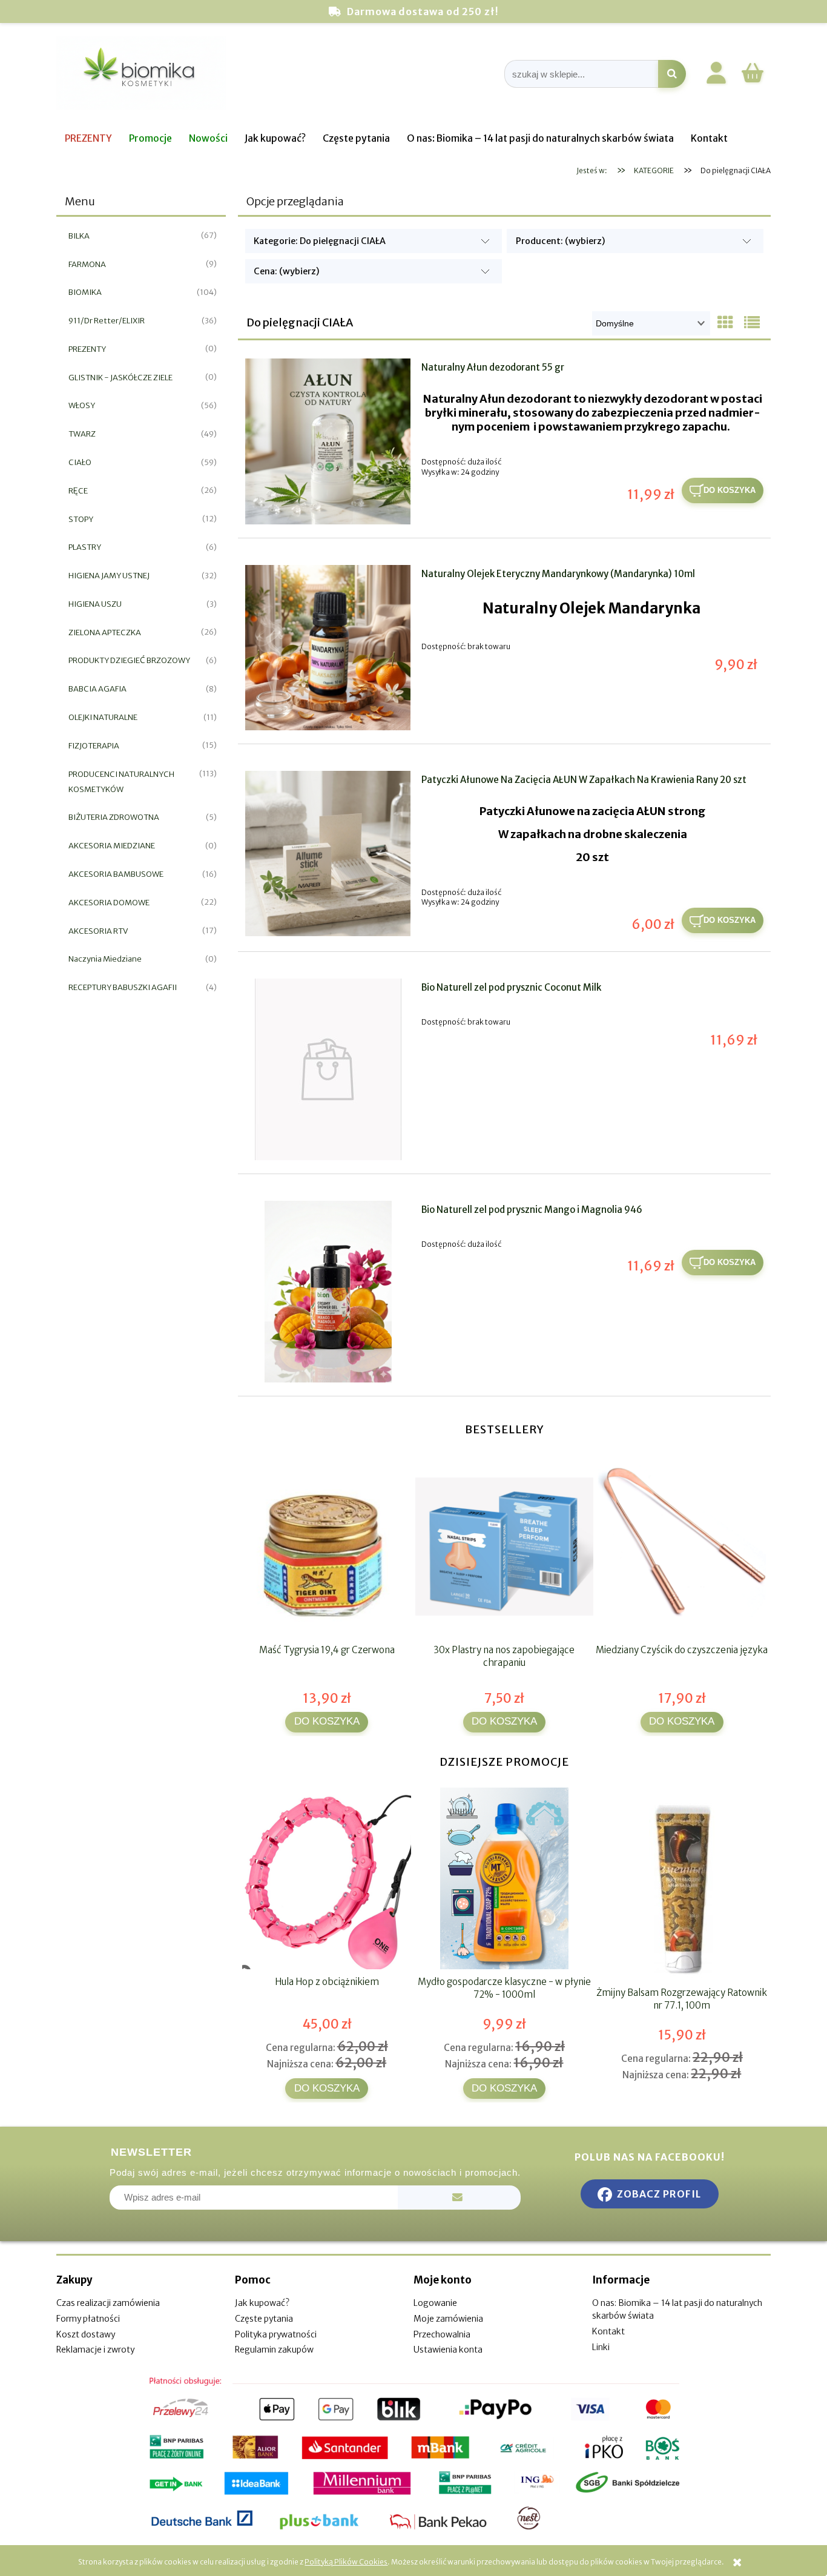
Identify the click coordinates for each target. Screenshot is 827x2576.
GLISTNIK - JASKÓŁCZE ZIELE (120, 378)
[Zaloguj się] (716, 75)
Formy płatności (88, 2319)
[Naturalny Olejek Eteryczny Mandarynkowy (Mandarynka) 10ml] (328, 648)
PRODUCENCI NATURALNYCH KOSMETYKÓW (121, 782)
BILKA (79, 236)
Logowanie (435, 2303)
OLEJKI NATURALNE (103, 717)
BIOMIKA (85, 292)
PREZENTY (87, 349)
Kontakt (608, 2331)
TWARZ (82, 434)
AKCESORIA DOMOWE (109, 903)
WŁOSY (82, 405)
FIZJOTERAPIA (94, 746)
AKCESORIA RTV (98, 931)
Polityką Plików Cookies (346, 2562)
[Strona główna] (141, 74)
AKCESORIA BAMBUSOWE (116, 874)
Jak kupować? (262, 2303)
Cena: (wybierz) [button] (287, 271)
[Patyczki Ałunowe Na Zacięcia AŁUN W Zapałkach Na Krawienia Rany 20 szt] (328, 854)
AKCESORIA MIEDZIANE (112, 846)
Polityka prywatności (276, 2334)
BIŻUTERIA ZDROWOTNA (114, 817)
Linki (601, 2347)
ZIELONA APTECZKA (105, 632)
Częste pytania (264, 2319)
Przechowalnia (442, 2334)
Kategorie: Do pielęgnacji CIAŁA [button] (320, 241)
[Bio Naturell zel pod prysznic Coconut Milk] (328, 1069)
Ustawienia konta (448, 2350)
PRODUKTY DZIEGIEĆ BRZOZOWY (129, 660)
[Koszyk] (753, 81)
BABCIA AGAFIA (97, 689)
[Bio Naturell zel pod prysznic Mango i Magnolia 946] (328, 1292)
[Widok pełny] (752, 323)
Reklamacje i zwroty (95, 2350)
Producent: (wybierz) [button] (561, 241)
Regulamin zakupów (274, 2350)
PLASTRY (85, 547)
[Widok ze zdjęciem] (725, 323)
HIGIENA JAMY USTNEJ (109, 576)
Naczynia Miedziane (105, 959)
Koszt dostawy (86, 2334)
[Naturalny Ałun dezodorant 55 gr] (328, 441)
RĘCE (78, 491)
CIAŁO (80, 462)
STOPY (81, 519)
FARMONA (87, 264)
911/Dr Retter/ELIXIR (107, 321)
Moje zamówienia (448, 2319)
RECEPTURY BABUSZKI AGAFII (123, 987)
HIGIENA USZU (95, 604)
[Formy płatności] (413, 2454)
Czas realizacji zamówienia (108, 2303)
